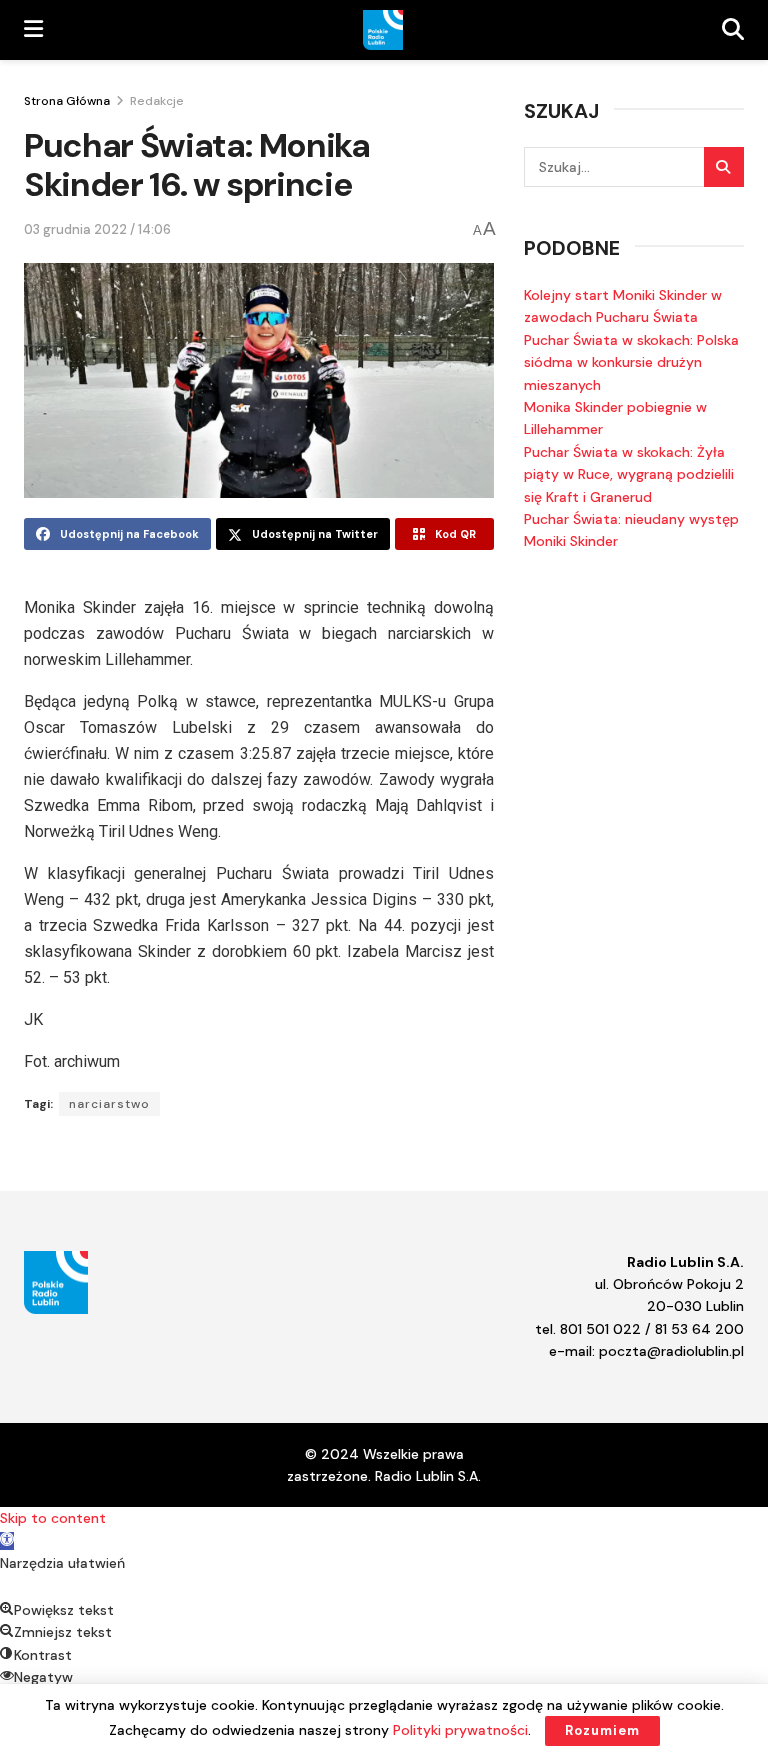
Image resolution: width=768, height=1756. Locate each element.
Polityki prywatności (460, 1730)
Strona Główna (67, 101)
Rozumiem (602, 1730)
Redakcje (157, 101)
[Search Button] (724, 167)
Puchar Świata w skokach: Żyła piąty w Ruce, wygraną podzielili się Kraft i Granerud (629, 474)
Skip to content (53, 1518)
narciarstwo (109, 1104)
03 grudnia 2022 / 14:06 (97, 229)
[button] (7, 1541)
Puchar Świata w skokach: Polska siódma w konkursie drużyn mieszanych (631, 362)
